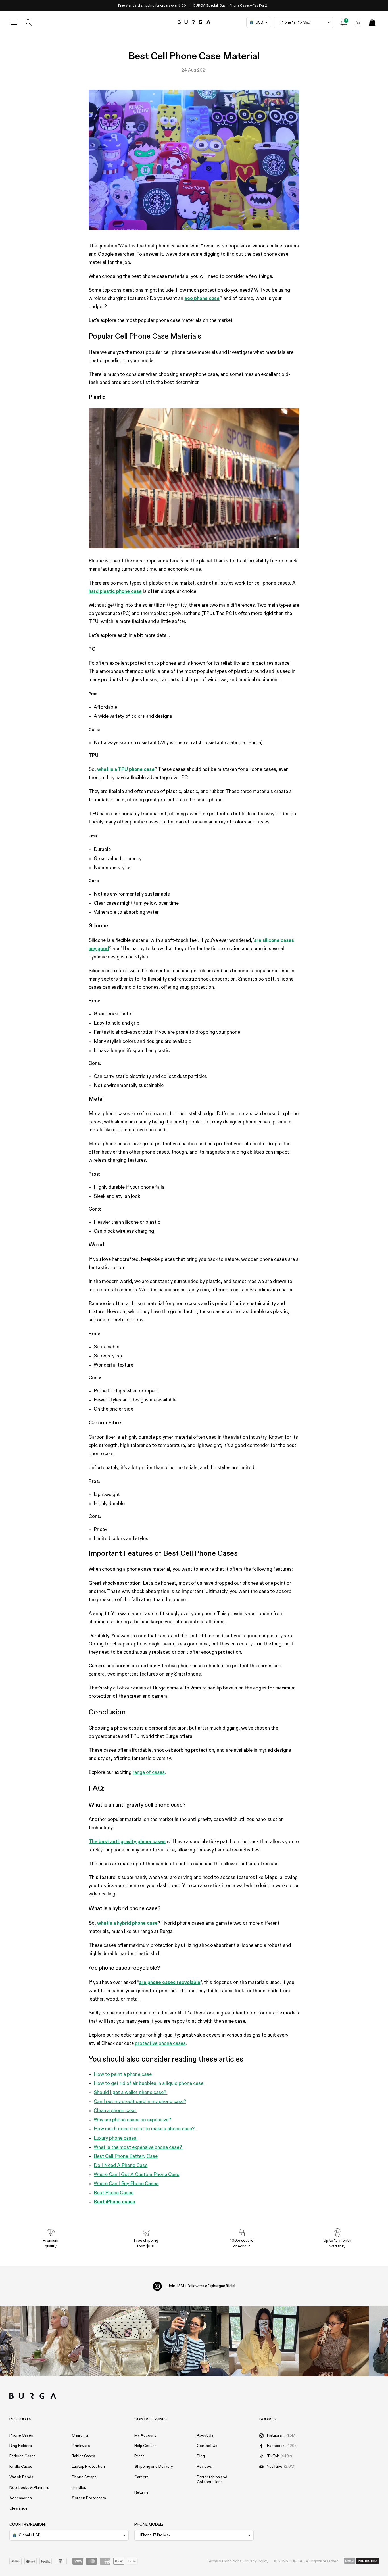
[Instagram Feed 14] (124, 2341)
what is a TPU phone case (126, 770)
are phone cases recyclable (170, 1983)
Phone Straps (84, 2477)
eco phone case (202, 299)
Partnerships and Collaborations (212, 2480)
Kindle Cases (21, 2467)
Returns (141, 2492)
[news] (344, 22)
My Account (145, 2435)
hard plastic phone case (115, 592)
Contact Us (207, 2446)
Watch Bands (21, 2477)
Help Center (145, 2446)
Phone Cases (21, 2435)
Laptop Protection (88, 2467)
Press (139, 2456)
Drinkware (81, 2446)
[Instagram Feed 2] (264, 2341)
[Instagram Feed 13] (55, 2341)
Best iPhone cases (114, 2202)
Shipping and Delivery (154, 2467)
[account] (358, 22)
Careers (141, 2477)
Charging (80, 2435)
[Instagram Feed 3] (334, 2341)
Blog (201, 2456)
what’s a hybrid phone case (127, 1923)
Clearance (18, 2508)
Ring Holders (21, 2446)
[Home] (194, 22)
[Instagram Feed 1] (194, 2341)
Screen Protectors (89, 2498)
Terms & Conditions (224, 2561)
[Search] (29, 22)
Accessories (21, 2498)
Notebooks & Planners (29, 2488)
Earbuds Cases (22, 2456)
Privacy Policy (256, 2561)
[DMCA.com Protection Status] (361, 2561)
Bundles (79, 2488)
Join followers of (201, 2286)
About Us (205, 2435)
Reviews (204, 2467)
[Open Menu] (14, 22)
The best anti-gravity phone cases (127, 1842)
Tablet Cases (84, 2456)
